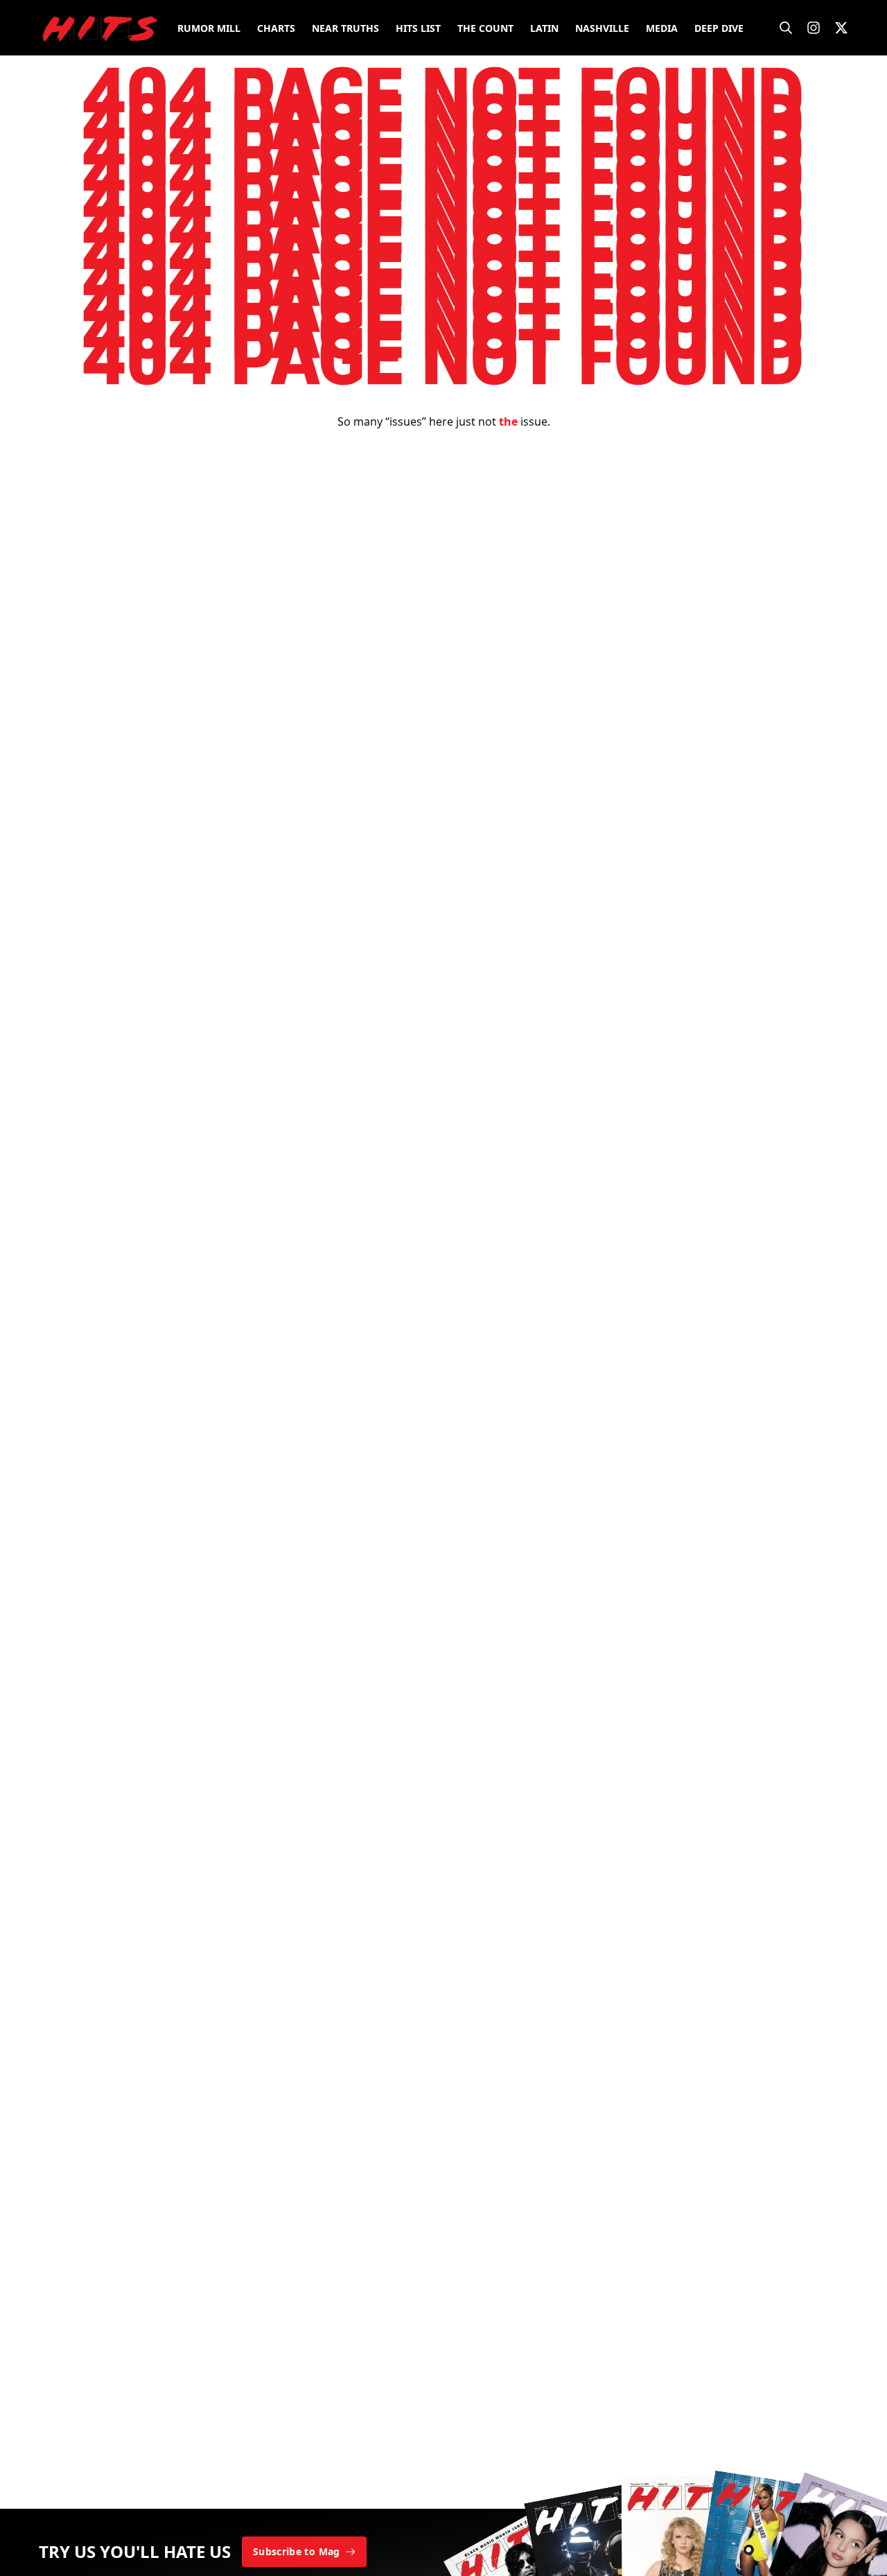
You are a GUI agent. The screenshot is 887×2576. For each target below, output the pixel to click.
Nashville (602, 28)
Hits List (418, 28)
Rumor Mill (209, 28)
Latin (544, 28)
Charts (276, 28)
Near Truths (345, 28)
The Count (485, 28)
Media (662, 28)
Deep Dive (719, 28)
